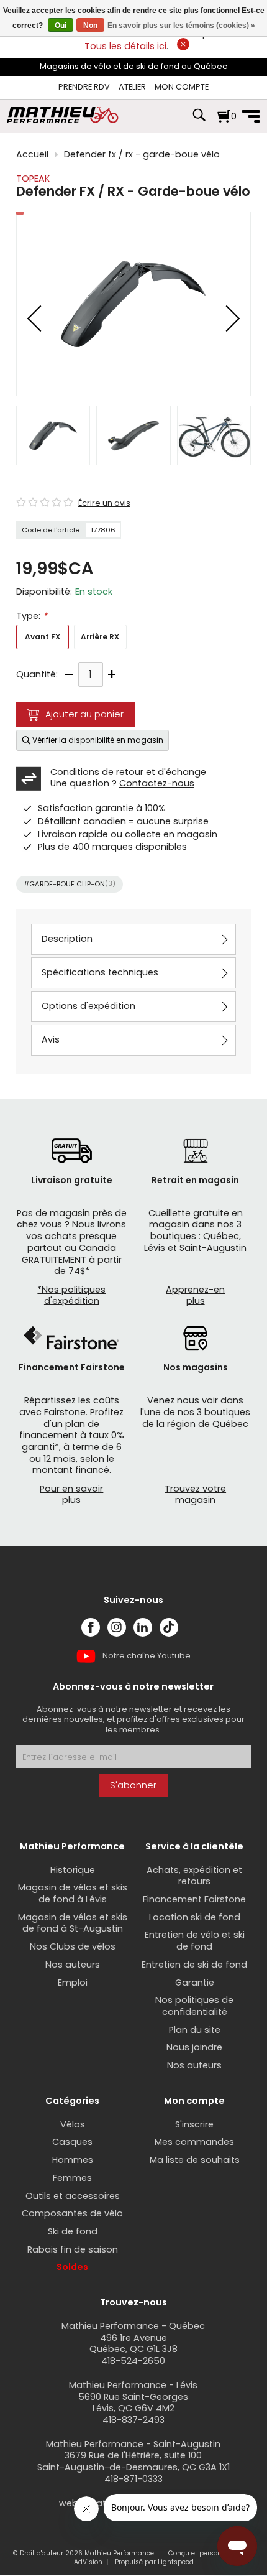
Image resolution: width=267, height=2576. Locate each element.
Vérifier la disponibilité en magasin (98, 740)
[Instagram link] (117, 1627)
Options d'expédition (88, 1006)
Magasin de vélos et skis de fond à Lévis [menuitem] (73, 1893)
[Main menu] (251, 116)
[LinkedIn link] (143, 1627)
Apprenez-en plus (195, 1295)
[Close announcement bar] (183, 44)
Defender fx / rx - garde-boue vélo (142, 155)
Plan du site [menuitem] (195, 2030)
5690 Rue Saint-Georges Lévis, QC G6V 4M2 (133, 2403)
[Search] (199, 121)
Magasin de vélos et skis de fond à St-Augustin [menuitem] (73, 1923)
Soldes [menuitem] (72, 2267)
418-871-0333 (133, 2479)
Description (67, 939)
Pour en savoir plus (71, 1495)
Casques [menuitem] (72, 2142)
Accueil (32, 155)
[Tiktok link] (169, 1627)
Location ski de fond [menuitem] (195, 1917)
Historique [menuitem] (73, 1870)
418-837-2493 (133, 2420)
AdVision (88, 2562)
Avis (51, 1039)
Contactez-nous (157, 783)
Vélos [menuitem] (73, 2124)
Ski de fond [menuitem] (73, 2231)
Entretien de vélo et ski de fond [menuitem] (195, 1941)
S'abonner (133, 1785)
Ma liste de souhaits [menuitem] (195, 2160)
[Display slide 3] (214, 435)
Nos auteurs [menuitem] (73, 1965)
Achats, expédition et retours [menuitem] (194, 1876)
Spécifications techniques (100, 972)
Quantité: (37, 675)
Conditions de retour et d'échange (128, 772)
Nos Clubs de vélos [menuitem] (73, 1946)
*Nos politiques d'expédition (71, 1295)
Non (90, 26)
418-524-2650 (133, 2361)
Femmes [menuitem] (72, 2178)
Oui (61, 26)
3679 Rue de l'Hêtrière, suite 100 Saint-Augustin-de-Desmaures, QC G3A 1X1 (133, 2461)
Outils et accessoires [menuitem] (73, 2196)
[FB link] (91, 1627)
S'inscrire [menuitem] (194, 2124)
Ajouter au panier (84, 714)
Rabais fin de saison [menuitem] (73, 2249)
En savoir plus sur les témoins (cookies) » (181, 26)
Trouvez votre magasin (195, 1495)
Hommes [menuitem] (73, 2160)
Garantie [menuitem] (195, 1983)
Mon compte (182, 87)
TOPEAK (33, 179)
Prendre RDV (84, 87)
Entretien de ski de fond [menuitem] (194, 1965)
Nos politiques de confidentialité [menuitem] (194, 2006)
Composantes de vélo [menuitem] (72, 2213)
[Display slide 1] (53, 435)
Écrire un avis (104, 503)
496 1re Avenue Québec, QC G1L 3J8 (133, 2344)
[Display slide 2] (133, 435)
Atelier (132, 87)
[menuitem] (84, 87)
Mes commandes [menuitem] (194, 2142)
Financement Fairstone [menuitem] (194, 1899)
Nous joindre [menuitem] (194, 2047)
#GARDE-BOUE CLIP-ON (70, 884)
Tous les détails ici (125, 46)
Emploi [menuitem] (73, 1983)
